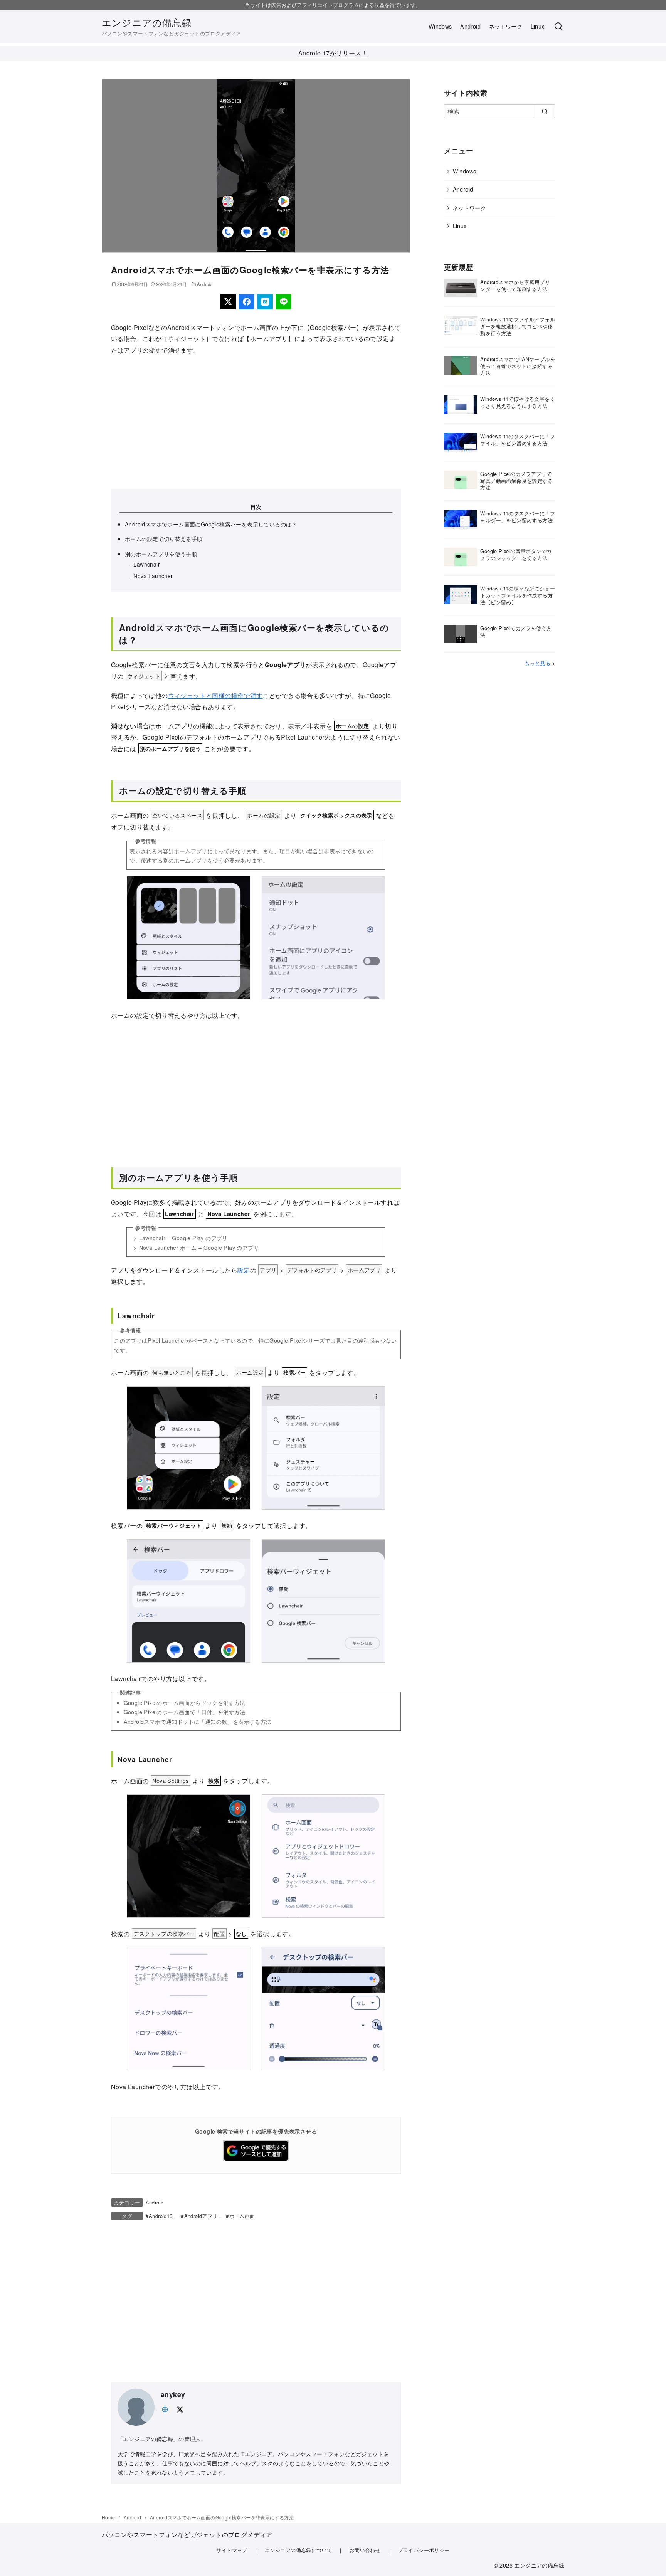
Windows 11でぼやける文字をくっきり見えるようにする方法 (518, 402)
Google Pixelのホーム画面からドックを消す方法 (185, 1702)
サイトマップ (232, 2550)
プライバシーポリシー (424, 2550)
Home (109, 2517)
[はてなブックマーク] (265, 302)
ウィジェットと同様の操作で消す (215, 695)
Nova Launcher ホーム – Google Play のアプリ (199, 1247)
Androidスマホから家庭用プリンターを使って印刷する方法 (515, 285)
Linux (538, 26)
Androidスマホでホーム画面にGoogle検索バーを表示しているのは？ (211, 524)
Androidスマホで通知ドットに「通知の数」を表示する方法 (198, 1721)
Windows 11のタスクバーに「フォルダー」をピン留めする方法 (518, 517)
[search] (544, 111)
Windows (440, 26)
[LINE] (284, 302)
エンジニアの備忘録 (147, 22)
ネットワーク (506, 26)
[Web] (165, 2409)
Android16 (161, 2216)
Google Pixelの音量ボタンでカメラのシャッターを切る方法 (516, 554)
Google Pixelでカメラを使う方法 (516, 631)
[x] (180, 2409)
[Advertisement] (256, 422)
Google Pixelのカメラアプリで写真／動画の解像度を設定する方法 (516, 481)
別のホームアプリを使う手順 (161, 554)
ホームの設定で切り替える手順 (164, 539)
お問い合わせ (365, 2550)
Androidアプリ (201, 2216)
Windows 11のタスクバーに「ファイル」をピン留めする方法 (518, 440)
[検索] (558, 27)
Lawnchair (147, 564)
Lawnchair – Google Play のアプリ (183, 1238)
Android (470, 26)
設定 (244, 1270)
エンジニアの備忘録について (298, 2550)
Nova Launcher (153, 576)
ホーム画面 (242, 2216)
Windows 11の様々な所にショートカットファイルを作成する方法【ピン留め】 (518, 595)
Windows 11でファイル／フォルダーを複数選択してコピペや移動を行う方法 (518, 326)
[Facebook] (247, 302)
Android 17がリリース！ (333, 53)
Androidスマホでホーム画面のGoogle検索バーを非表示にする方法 (222, 2517)
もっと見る (537, 663)
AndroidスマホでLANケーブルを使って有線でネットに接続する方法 (518, 366)
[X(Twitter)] (228, 302)
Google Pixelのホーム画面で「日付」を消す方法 (185, 1712)
